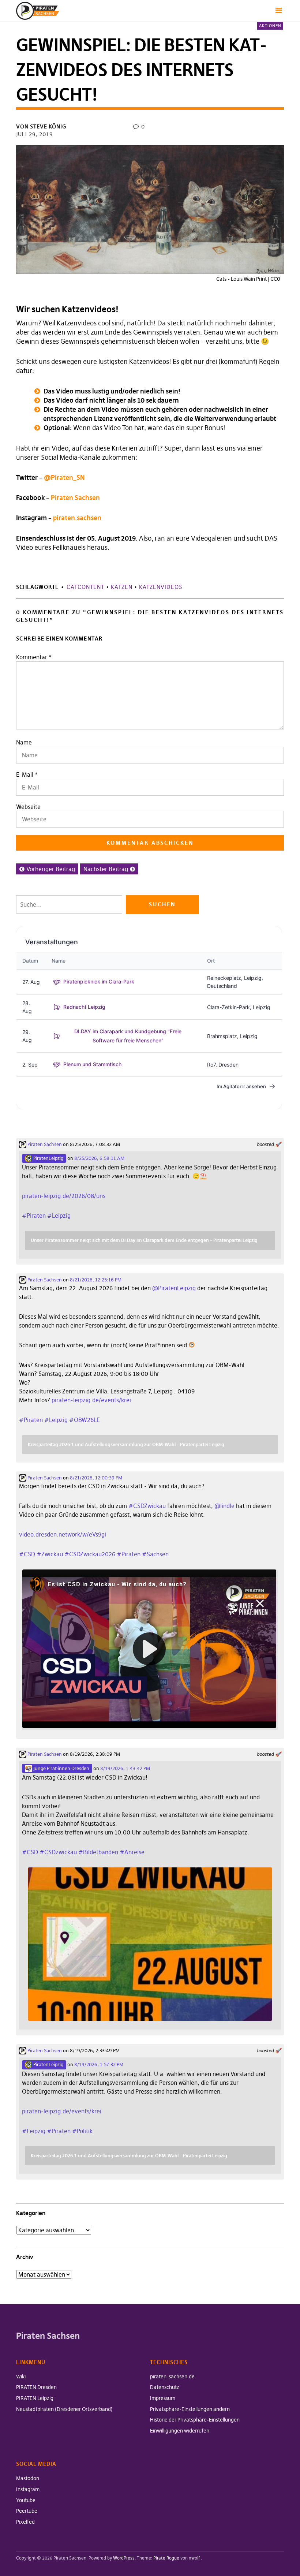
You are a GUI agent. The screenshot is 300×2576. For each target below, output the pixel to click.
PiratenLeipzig (48, 1158)
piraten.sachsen (77, 518)
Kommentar (34, 657)
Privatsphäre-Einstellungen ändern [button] (190, 2409)
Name (24, 742)
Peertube (27, 2511)
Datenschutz (165, 2387)
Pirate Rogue (166, 2558)
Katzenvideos (161, 587)
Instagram (28, 2489)
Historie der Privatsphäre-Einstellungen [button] (195, 2420)
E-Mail (25, 774)
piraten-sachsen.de (172, 2377)
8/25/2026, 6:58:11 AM (99, 1158)
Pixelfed (25, 2522)
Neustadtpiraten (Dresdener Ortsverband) (64, 2409)
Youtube (26, 2500)
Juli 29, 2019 (35, 134)
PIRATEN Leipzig (35, 2398)
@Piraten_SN (64, 477)
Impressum (163, 2398)
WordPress (124, 2558)
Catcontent (85, 587)
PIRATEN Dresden (36, 2387)
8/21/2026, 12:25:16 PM (96, 1280)
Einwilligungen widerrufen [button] (180, 2431)
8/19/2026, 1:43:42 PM (125, 1768)
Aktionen (270, 26)
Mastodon (28, 2478)
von (41, 126)
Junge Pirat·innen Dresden (61, 1768)
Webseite (28, 807)
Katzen (122, 587)
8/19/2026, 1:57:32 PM (99, 2064)
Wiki (21, 2377)
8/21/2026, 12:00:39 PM (96, 1478)
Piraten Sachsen (75, 498)
